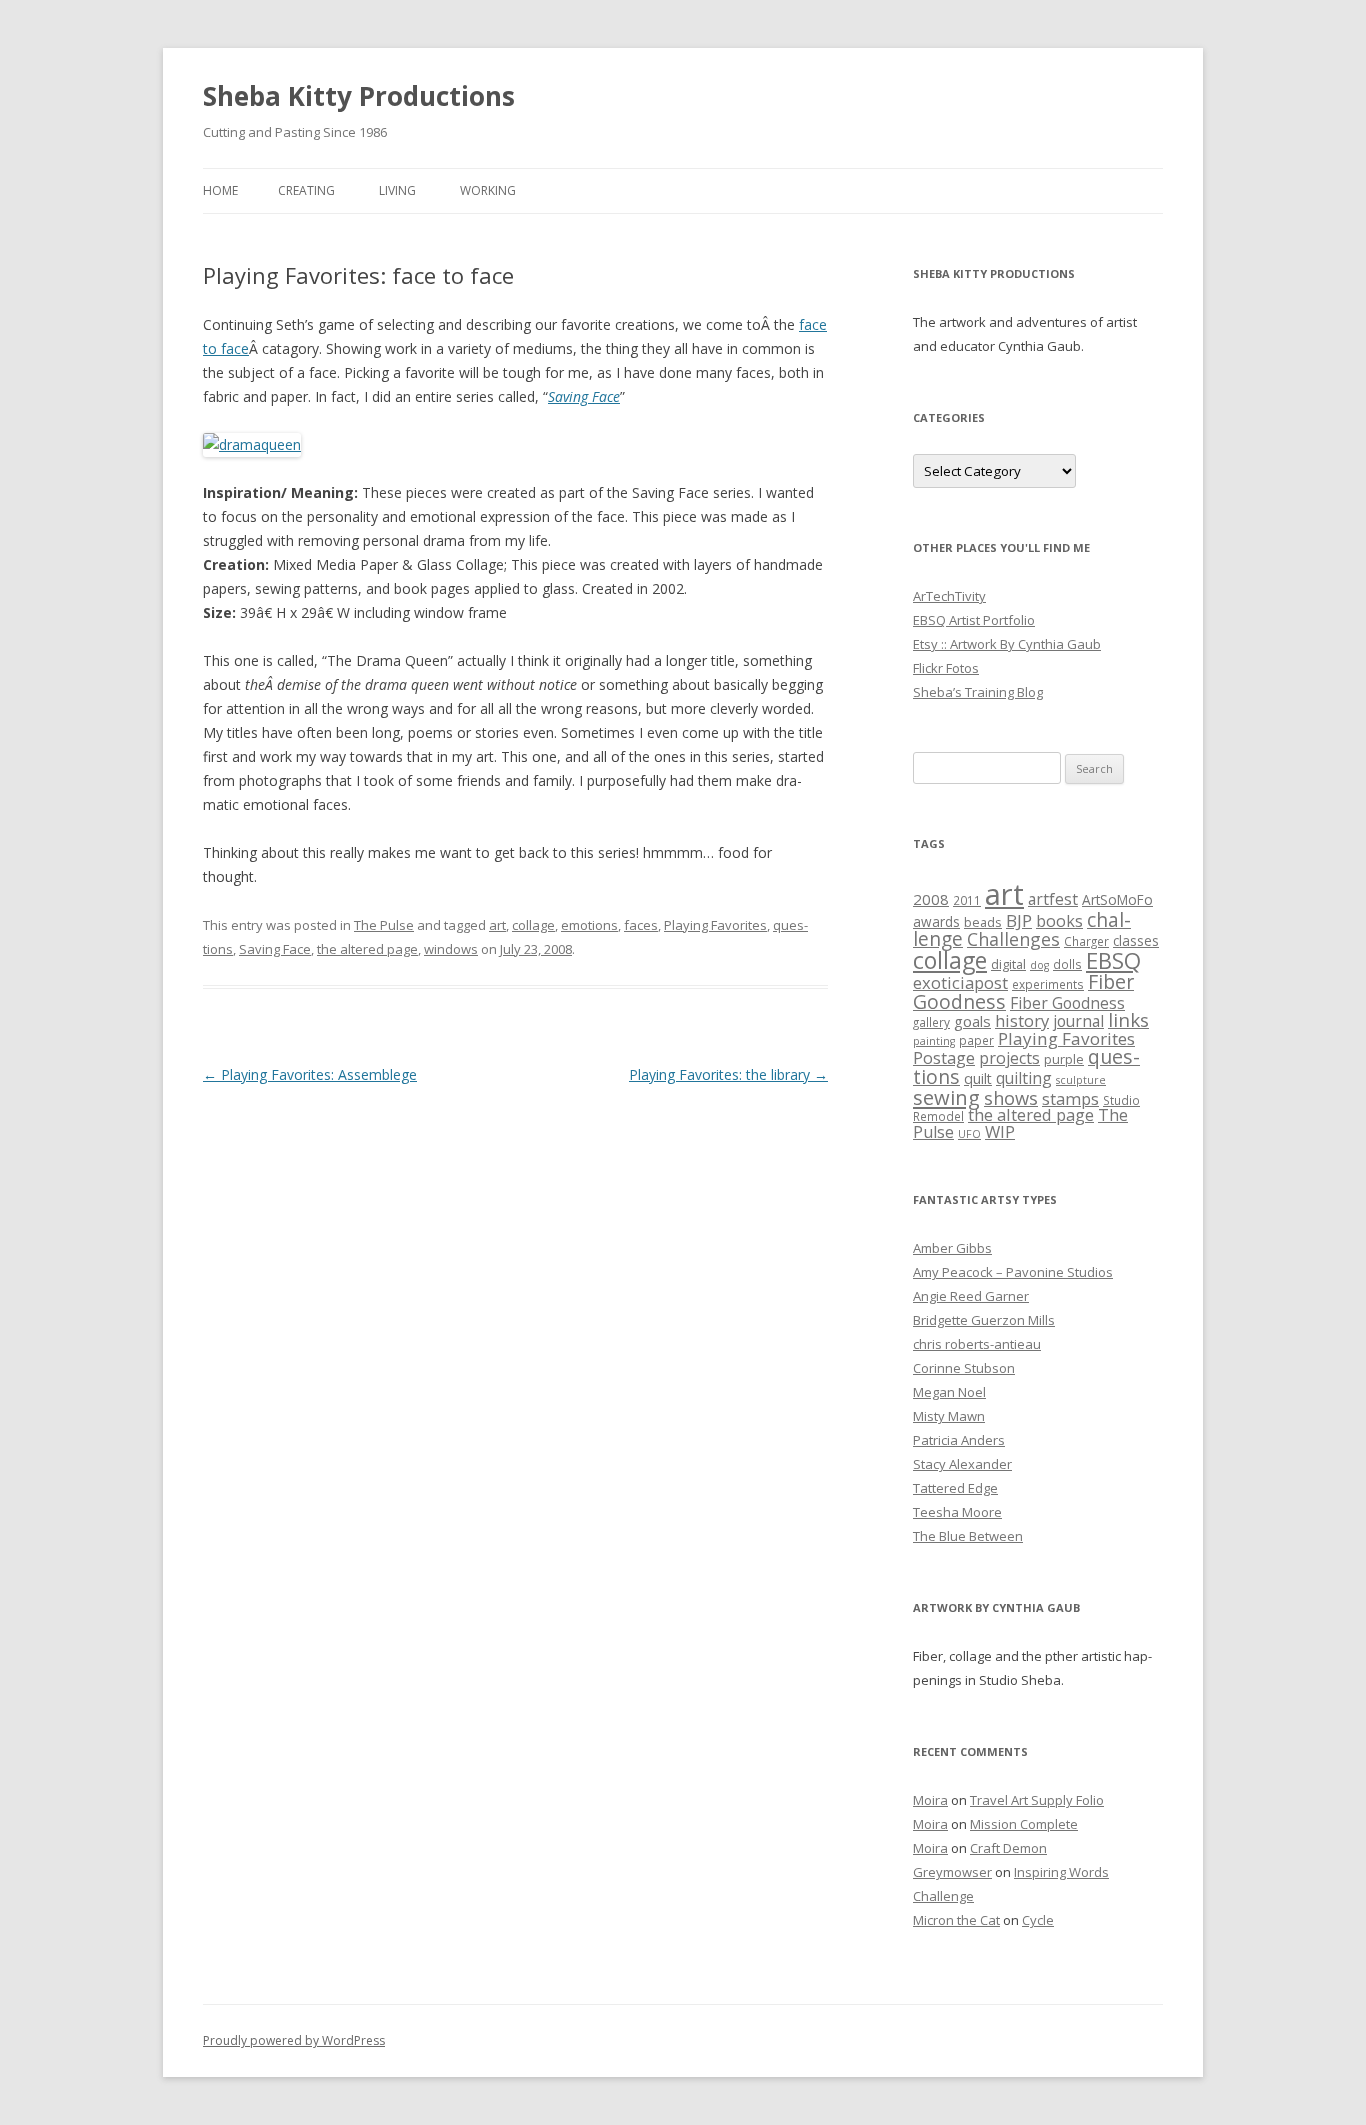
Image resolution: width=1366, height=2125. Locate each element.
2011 (967, 900)
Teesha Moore (957, 1512)
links (1128, 1019)
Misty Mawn (949, 1416)
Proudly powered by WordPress (294, 2040)
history (1022, 1020)
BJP (1019, 920)
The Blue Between (968, 1536)
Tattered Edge (955, 1488)
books (1059, 921)
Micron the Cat (956, 1920)
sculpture (1081, 1080)
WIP (1000, 1131)
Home (220, 190)
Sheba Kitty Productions (359, 96)
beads (983, 922)
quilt (978, 1078)
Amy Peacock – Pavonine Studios (1013, 1272)
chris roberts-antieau (977, 1344)
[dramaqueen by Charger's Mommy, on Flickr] (252, 444)
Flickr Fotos (946, 668)
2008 (931, 899)
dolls (1067, 964)
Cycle (1038, 1920)
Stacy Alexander (962, 1464)
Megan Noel (949, 1392)
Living (397, 190)
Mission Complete (1024, 1824)
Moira (930, 1800)
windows (451, 949)
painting (934, 1041)
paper (976, 1040)
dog (1039, 965)
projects (1009, 1058)
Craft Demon (1008, 1848)
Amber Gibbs (952, 1248)
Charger (1086, 941)
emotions (589, 925)
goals (972, 1021)
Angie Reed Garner (971, 1296)
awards (936, 922)
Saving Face (584, 396)
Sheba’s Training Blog (978, 692)
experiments (1048, 984)
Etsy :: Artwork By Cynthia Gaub (1007, 644)
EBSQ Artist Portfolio (974, 620)
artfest (1053, 899)
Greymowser (952, 1872)
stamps (1070, 1098)
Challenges (1013, 939)
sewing (946, 1097)
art (497, 925)
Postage (944, 1057)
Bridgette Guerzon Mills (984, 1320)
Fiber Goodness (1067, 1003)
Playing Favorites (715, 925)
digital (1008, 964)
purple (1064, 1059)
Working (488, 190)
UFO (969, 1134)
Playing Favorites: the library (728, 1074)
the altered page (367, 949)
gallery (931, 1022)
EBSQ (1113, 960)
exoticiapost (960, 982)
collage (533, 925)
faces (641, 925)
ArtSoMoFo (1117, 900)
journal (1078, 1021)
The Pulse (384, 925)
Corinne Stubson (964, 1368)
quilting (1024, 1078)
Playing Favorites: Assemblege (310, 1074)
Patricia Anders (959, 1440)
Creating (306, 190)
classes (1136, 941)
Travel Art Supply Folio (1037, 1800)
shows (1011, 1097)
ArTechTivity (949, 596)
